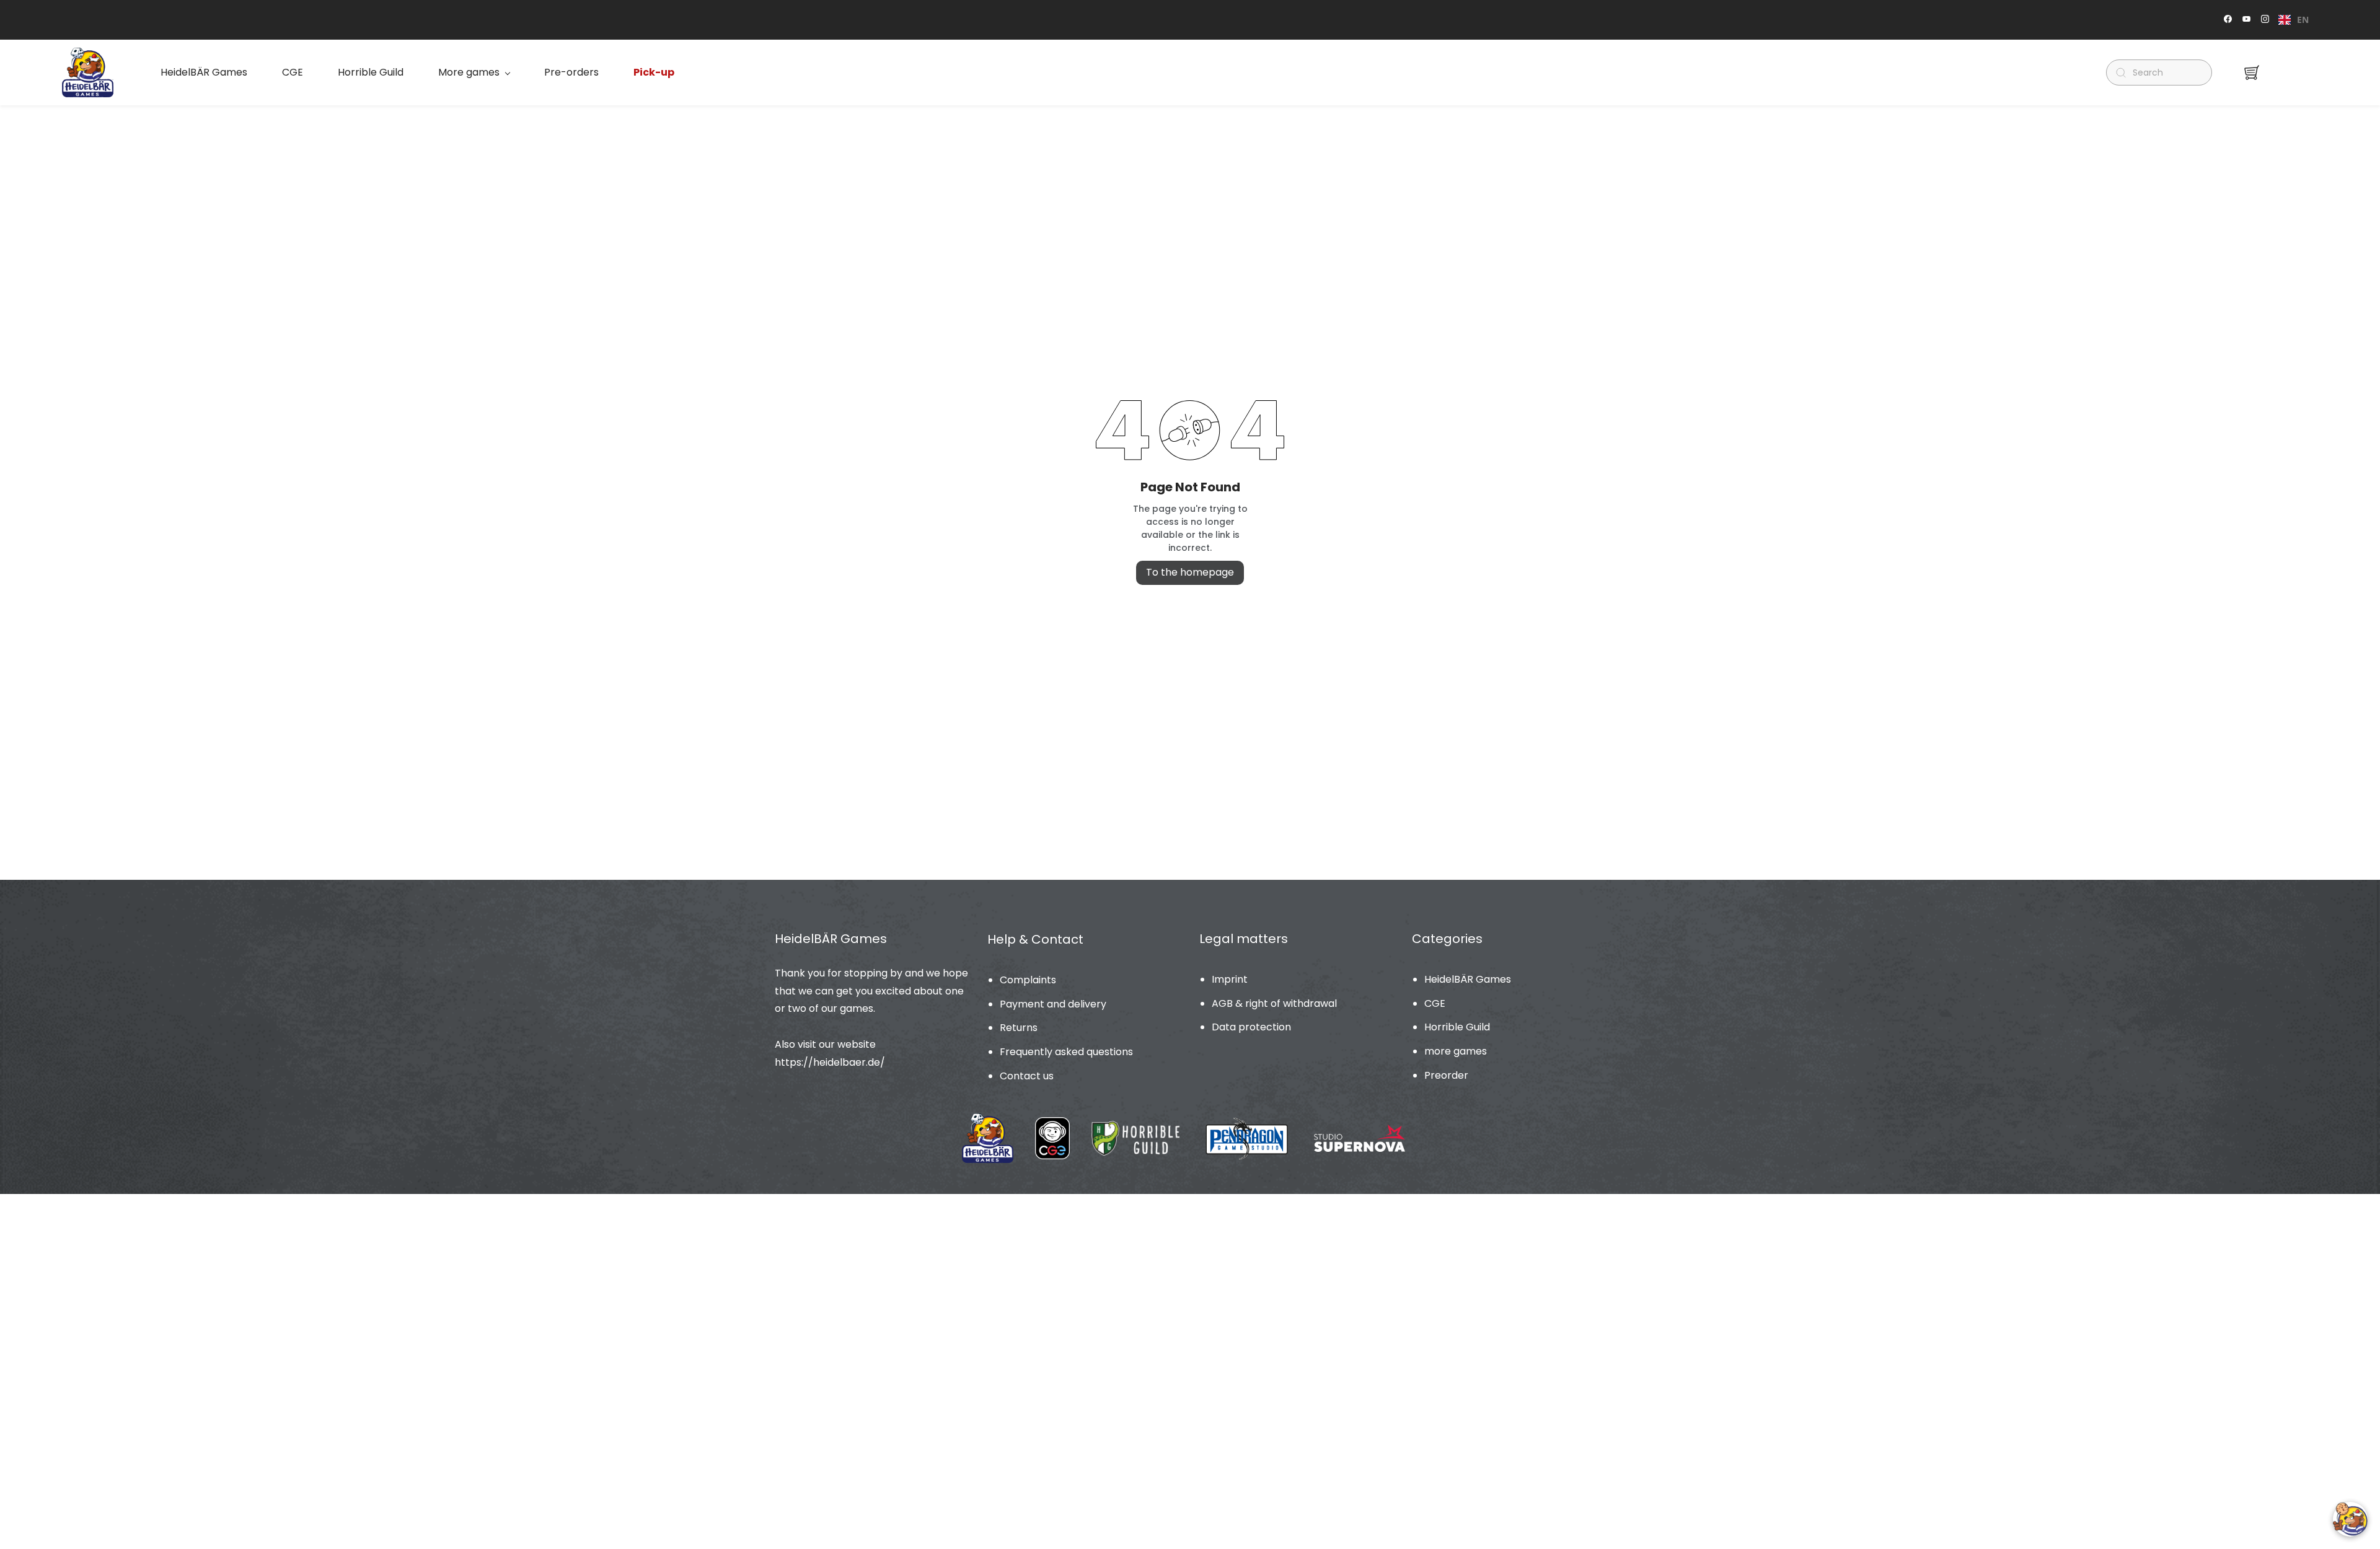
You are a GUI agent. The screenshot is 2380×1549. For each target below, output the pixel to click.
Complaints (1028, 980)
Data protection (1251, 1027)
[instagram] (2265, 20)
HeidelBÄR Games (1468, 979)
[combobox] (2294, 20)
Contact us (1027, 1076)
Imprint (1230, 979)
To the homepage (1190, 572)
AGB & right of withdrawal (1274, 1003)
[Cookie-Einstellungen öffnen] (2350, 1519)
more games (1456, 1051)
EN (2303, 20)
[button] (2252, 72)
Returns (1019, 1028)
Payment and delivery (1053, 1004)
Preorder (1446, 1075)
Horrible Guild (1457, 1027)
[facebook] (2228, 20)
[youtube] (2246, 20)
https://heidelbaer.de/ (830, 1062)
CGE (1435, 1003)
